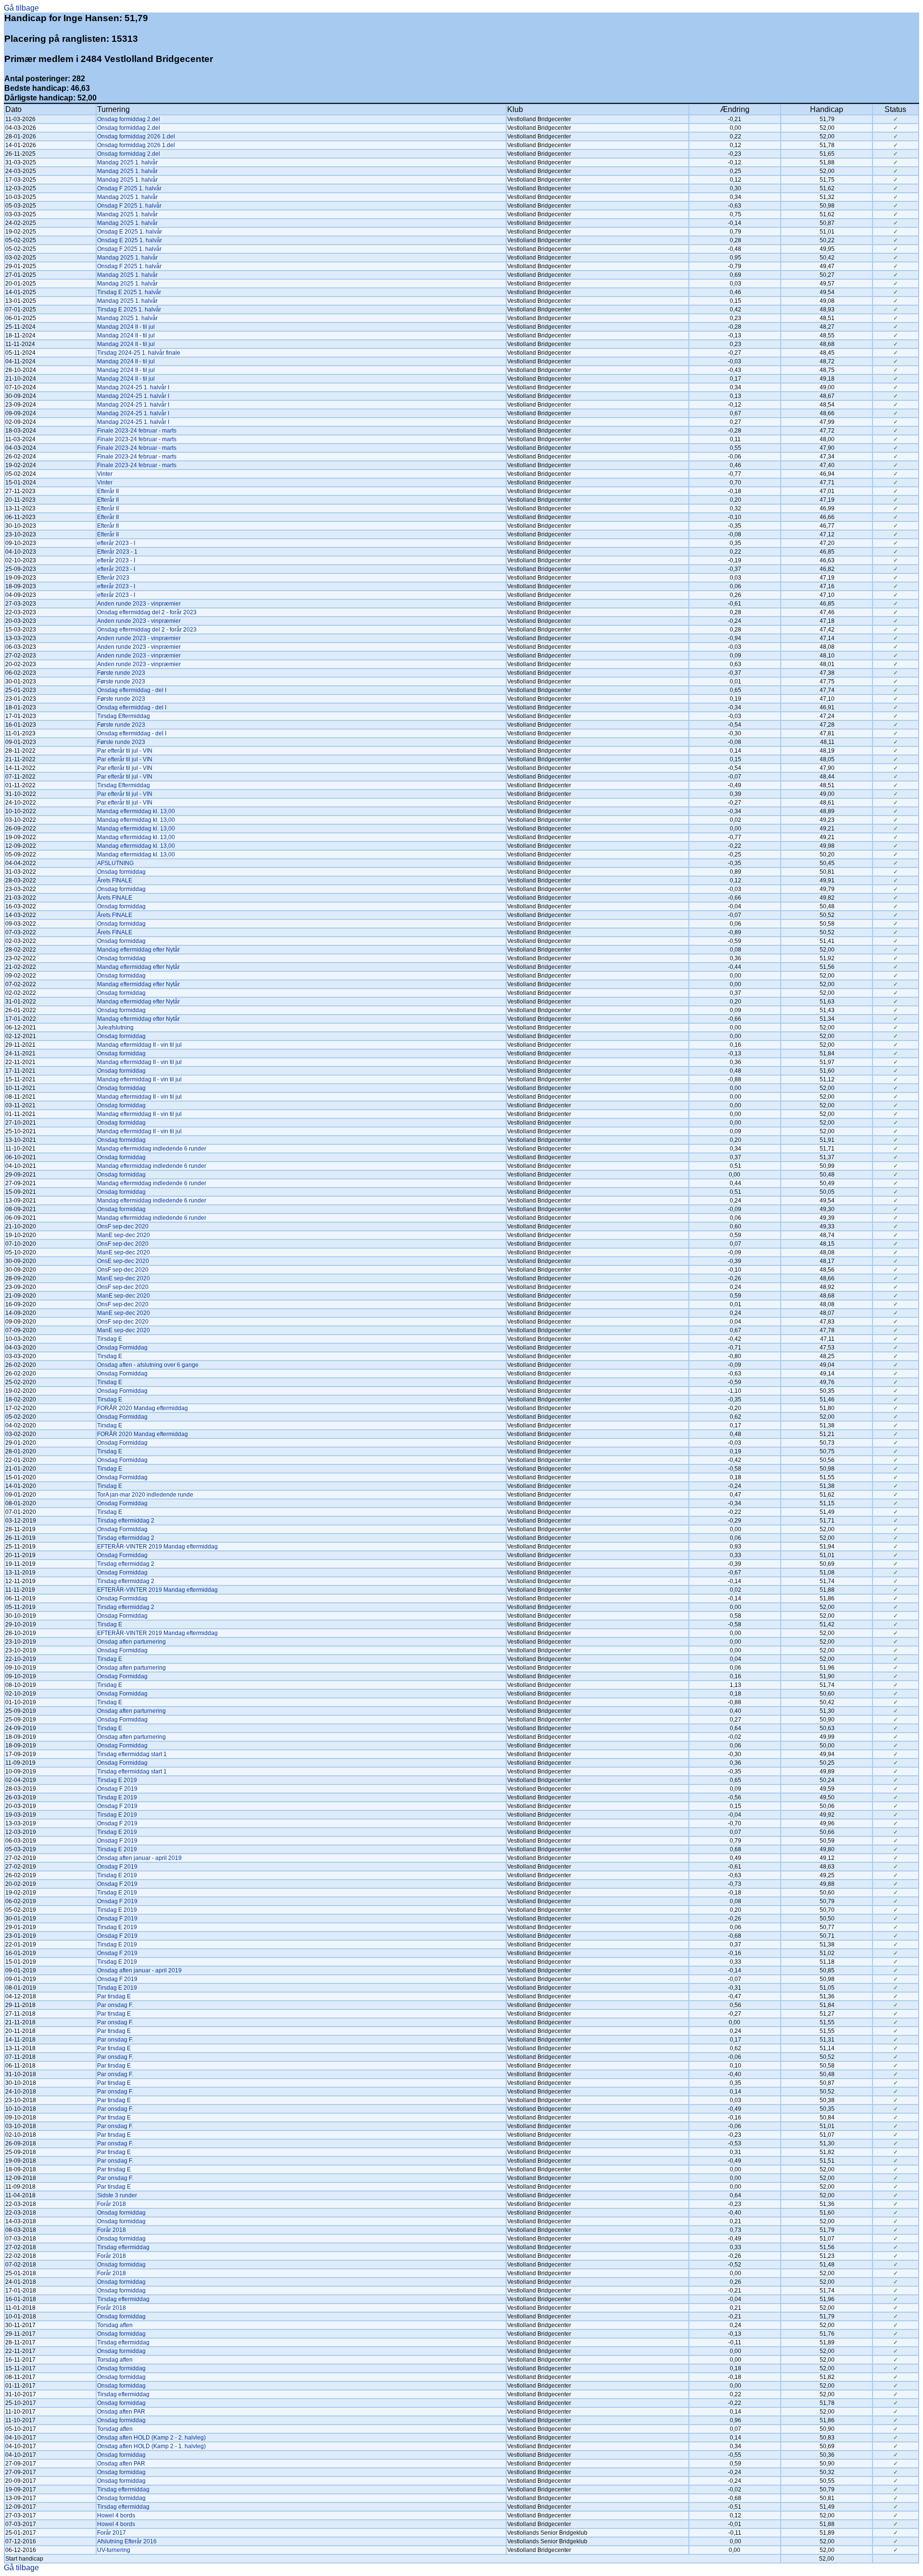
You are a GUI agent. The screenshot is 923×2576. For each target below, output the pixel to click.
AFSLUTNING (115, 863)
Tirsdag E (110, 1339)
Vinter (105, 474)
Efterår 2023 (113, 578)
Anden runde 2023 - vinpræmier (139, 604)
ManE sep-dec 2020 (124, 1235)
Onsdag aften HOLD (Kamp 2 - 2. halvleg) (151, 2438)
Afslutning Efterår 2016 (127, 2541)
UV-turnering (114, 2550)
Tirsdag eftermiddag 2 (126, 1521)
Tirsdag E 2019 (117, 1780)
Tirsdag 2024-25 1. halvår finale (139, 353)
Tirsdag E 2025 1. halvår (129, 292)
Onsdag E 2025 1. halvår (130, 232)
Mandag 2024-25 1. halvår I (133, 387)
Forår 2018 (112, 2204)
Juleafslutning (115, 1028)
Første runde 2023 (121, 673)
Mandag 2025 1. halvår (127, 162)
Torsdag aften (115, 2325)
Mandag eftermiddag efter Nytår (138, 950)
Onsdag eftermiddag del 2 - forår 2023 (147, 612)
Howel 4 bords (116, 2515)
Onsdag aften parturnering (131, 1642)
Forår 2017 (112, 2533)
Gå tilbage (21, 8)
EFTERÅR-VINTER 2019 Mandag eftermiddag (157, 1547)
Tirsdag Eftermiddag (124, 716)
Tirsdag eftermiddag (123, 2247)
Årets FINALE (115, 880)
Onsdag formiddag (121, 872)
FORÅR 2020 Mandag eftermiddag (143, 1408)
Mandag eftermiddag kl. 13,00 (136, 811)
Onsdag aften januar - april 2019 (139, 1858)
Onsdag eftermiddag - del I (132, 690)
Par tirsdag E (114, 1996)
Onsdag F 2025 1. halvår (129, 188)
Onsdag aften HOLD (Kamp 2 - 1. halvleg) (151, 2446)
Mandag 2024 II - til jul (126, 327)
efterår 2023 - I (116, 543)
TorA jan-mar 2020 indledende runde (145, 1495)
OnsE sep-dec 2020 (123, 1261)
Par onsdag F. (115, 2005)
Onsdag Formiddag (122, 1348)
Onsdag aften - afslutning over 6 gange (148, 1365)
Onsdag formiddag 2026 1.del (136, 136)
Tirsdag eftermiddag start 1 (132, 1754)
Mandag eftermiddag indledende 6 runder (152, 1149)
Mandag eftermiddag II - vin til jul (139, 1045)
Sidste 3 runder (117, 2195)
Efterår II (108, 491)
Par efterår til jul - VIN (125, 751)
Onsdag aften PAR (121, 2412)
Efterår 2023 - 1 (117, 552)
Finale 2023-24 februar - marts (137, 431)
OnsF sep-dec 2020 (123, 1226)
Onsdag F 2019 (117, 1789)
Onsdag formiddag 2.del (129, 119)
